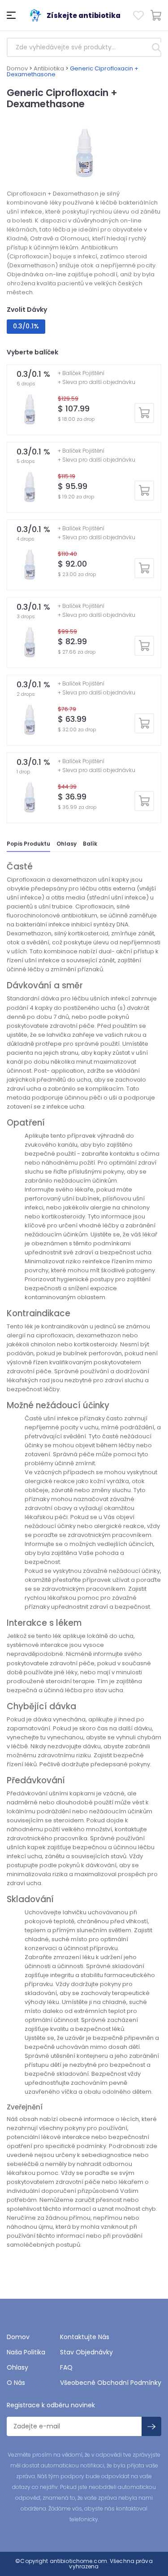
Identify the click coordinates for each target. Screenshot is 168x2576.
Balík (90, 844)
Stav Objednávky (86, 2352)
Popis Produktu (28, 844)
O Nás (16, 2383)
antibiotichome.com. (78, 2561)
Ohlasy (67, 844)
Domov (17, 68)
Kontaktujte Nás (85, 2337)
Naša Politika (26, 2352)
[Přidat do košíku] (144, 413)
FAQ (66, 2367)
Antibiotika (49, 68)
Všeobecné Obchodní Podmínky (111, 2383)
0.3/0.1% (26, 326)
